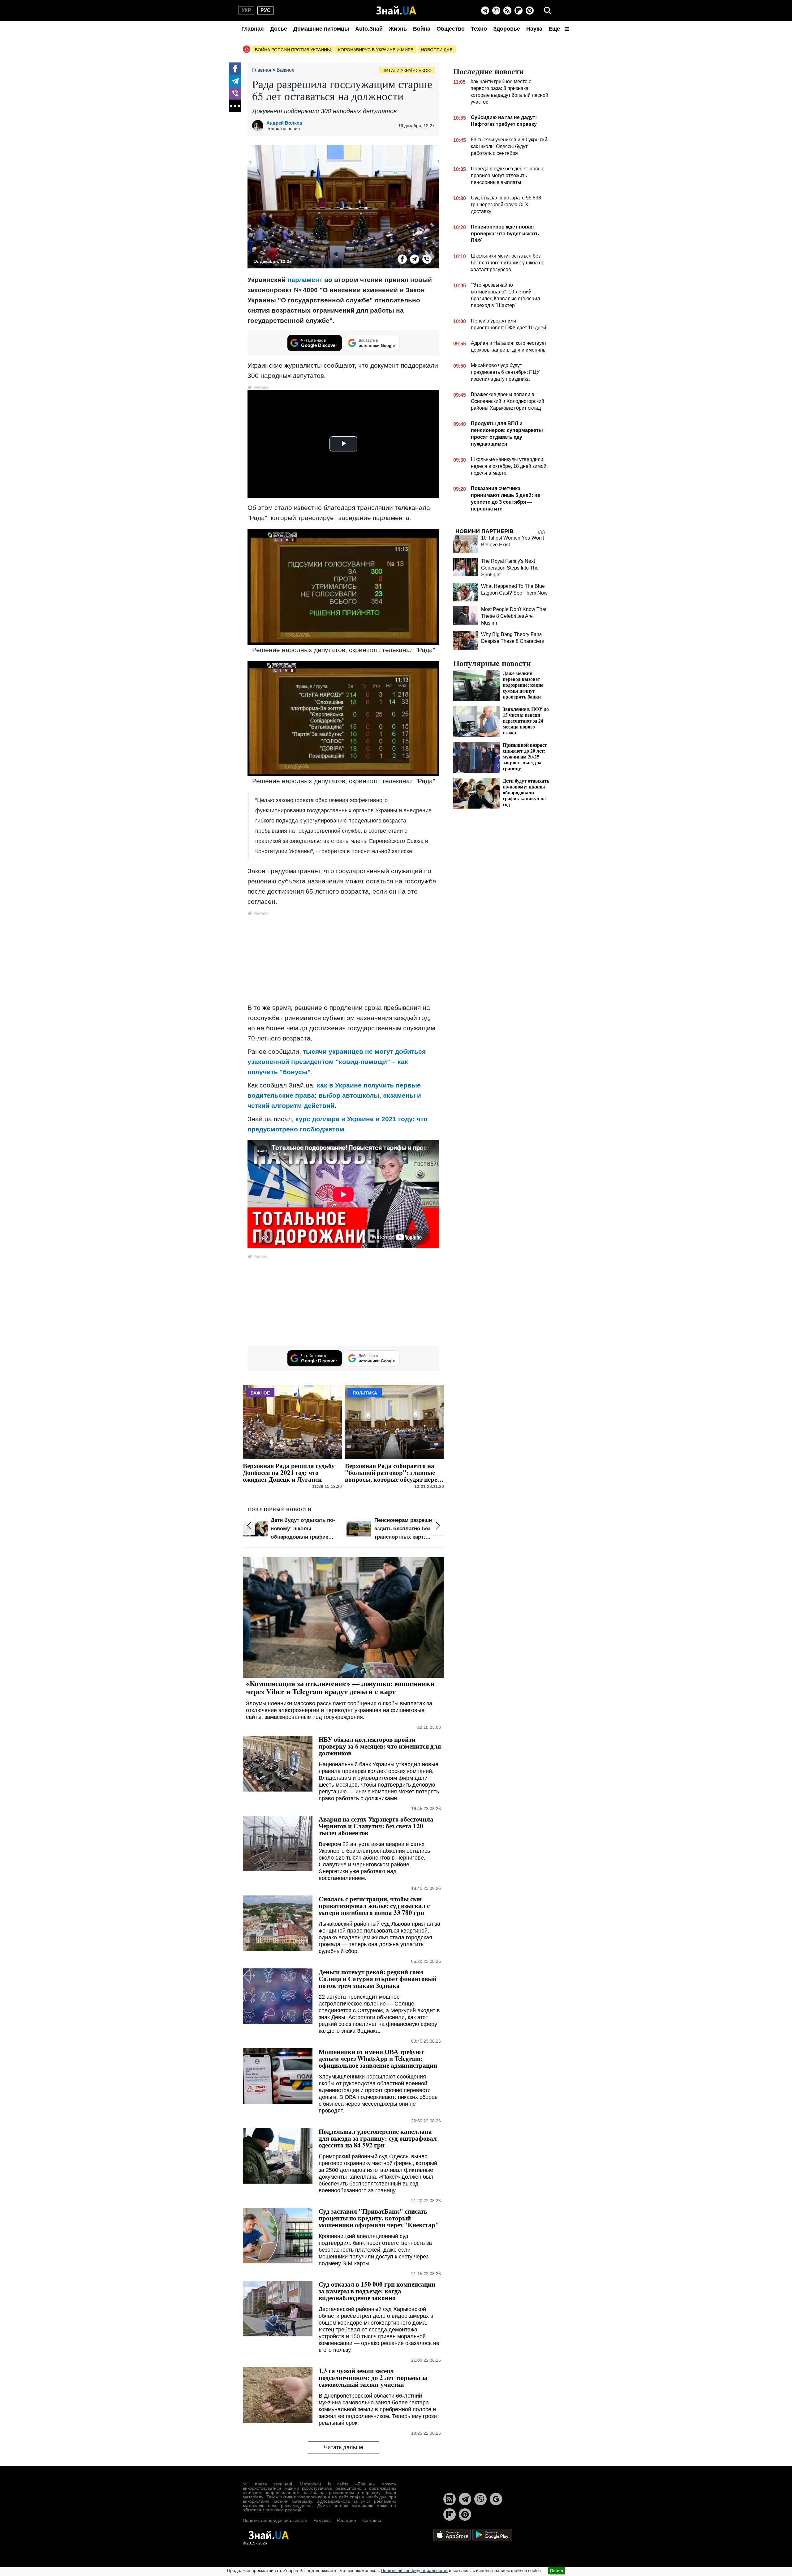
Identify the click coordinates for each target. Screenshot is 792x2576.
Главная (253, 29)
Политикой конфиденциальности (414, 2570)
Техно (479, 29)
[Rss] (507, 11)
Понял (557, 2571)
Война (422, 29)
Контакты (372, 2520)
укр (246, 10)
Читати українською (407, 70)
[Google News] (496, 2499)
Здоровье (507, 29)
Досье (279, 29)
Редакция (346, 2520)
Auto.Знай (369, 29)
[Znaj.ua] (396, 11)
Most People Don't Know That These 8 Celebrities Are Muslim (514, 616)
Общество (451, 29)
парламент (305, 280)
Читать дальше (344, 2447)
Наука (534, 29)
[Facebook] (235, 69)
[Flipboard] (519, 11)
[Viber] (496, 11)
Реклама (322, 2520)
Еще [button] (555, 29)
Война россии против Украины (293, 50)
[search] (548, 11)
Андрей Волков (284, 123)
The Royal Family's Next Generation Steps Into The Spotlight (510, 568)
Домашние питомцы (321, 29)
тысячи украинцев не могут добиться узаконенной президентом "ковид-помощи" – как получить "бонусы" (337, 1062)
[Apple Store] (453, 2535)
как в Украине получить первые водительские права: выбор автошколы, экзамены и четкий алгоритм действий (334, 1095)
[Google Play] (492, 2535)
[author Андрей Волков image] (259, 126)
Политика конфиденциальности (275, 2520)
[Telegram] (485, 11)
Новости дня (437, 50)
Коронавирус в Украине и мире (376, 50)
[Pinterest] (530, 11)
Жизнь (398, 29)
